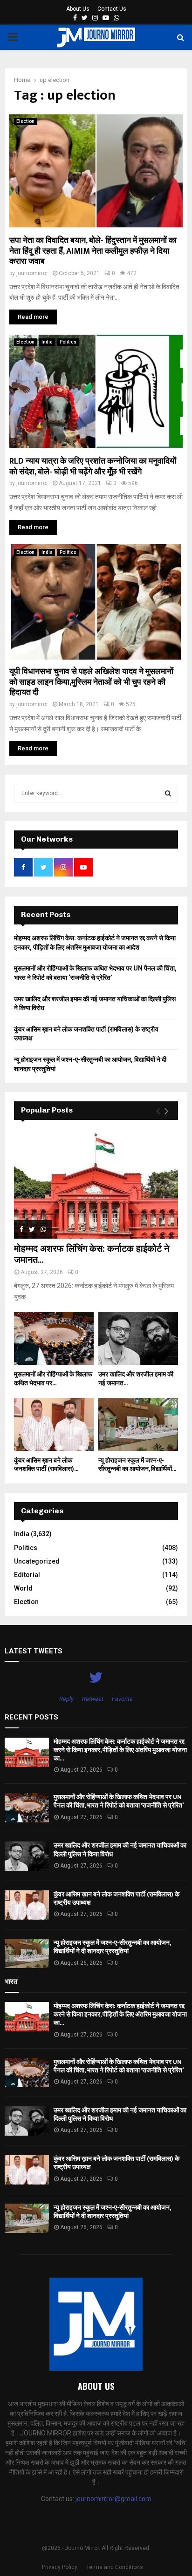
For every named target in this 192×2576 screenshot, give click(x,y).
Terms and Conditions (115, 2567)
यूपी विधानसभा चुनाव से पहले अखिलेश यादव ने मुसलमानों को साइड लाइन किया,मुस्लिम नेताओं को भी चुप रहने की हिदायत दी (91, 682)
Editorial (27, 1575)
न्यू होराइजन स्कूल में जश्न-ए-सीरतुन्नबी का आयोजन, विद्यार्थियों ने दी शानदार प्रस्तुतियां (112, 1947)
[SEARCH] (168, 793)
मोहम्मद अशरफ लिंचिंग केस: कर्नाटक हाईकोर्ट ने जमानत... (92, 1254)
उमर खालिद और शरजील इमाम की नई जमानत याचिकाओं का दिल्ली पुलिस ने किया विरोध (120, 1850)
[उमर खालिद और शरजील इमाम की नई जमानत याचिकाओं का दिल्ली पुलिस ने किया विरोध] (138, 1338)
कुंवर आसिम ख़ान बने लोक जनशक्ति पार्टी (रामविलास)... (46, 1465)
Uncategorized (37, 1561)
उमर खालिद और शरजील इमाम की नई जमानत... (136, 1379)
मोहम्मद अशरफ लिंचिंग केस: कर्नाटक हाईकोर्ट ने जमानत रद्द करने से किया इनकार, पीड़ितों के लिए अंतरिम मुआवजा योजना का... (120, 1750)
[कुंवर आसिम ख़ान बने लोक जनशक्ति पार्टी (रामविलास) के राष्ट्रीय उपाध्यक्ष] (54, 1424)
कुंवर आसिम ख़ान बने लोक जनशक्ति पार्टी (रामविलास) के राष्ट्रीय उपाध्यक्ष (117, 1898)
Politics (68, 342)
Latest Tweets (34, 1651)
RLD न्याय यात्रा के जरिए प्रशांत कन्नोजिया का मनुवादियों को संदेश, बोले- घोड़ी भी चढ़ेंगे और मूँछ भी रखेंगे (93, 467)
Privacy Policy (60, 2567)
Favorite (122, 1699)
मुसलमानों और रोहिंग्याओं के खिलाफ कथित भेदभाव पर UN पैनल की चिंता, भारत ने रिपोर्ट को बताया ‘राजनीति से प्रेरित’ (119, 1801)
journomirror (32, 273)
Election (25, 121)
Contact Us (112, 9)
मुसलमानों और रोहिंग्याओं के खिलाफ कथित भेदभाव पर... (53, 1379)
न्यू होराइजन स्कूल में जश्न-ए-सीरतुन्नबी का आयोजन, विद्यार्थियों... (137, 1465)
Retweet (93, 1699)
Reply (66, 1699)
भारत (11, 1982)
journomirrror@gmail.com (113, 2499)
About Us (78, 9)
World (23, 1588)
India (47, 342)
